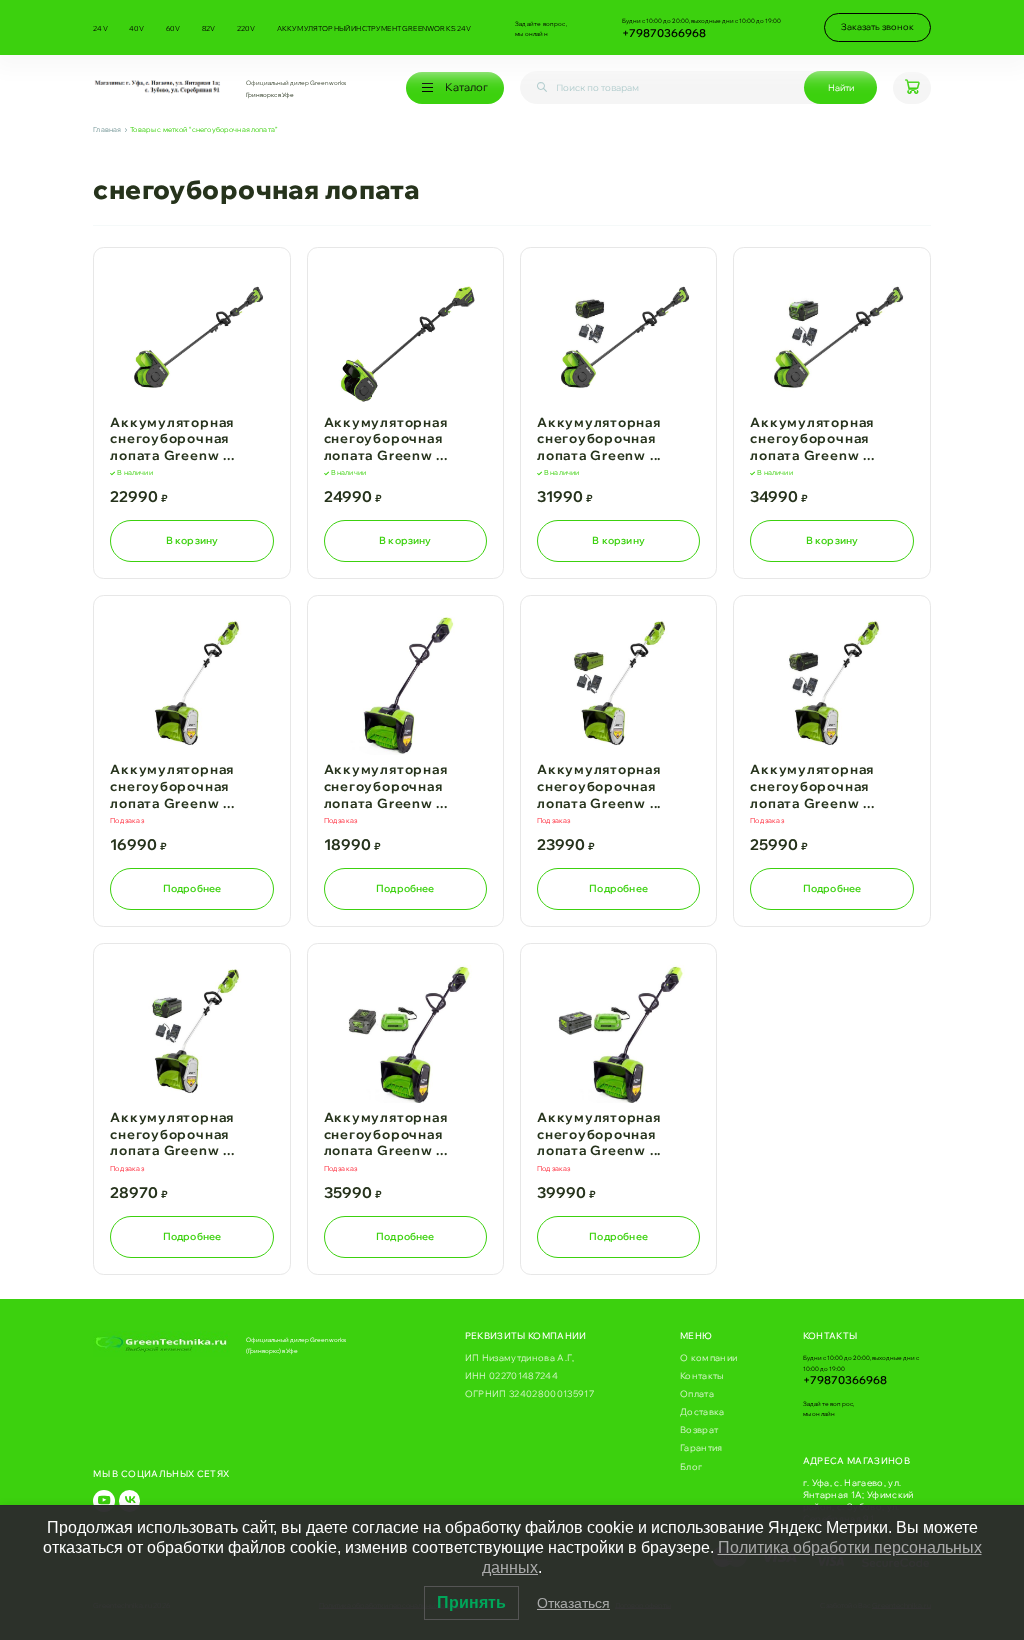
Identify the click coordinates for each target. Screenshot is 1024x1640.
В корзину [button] (192, 540)
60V (173, 28)
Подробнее (192, 888)
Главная (107, 129)
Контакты (702, 1375)
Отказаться (573, 1603)
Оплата (697, 1393)
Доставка (702, 1411)
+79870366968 (664, 33)
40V (137, 28)
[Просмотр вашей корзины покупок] (911, 88)
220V (246, 28)
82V (209, 28)
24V (100, 28)
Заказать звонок (877, 26)
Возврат (699, 1429)
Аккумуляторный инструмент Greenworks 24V (374, 28)
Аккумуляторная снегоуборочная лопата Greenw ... (172, 438)
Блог (691, 1466)
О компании (708, 1357)
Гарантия (701, 1447)
